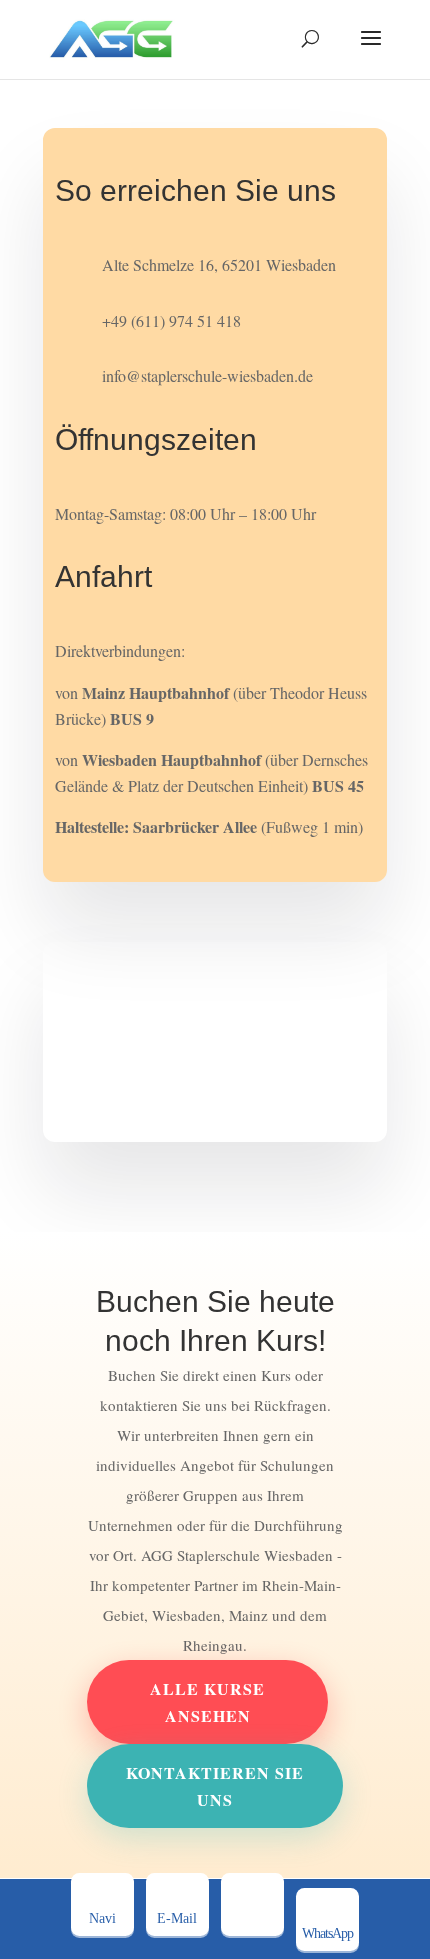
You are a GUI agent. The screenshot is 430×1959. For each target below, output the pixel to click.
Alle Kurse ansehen (207, 1702)
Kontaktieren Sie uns (215, 1786)
